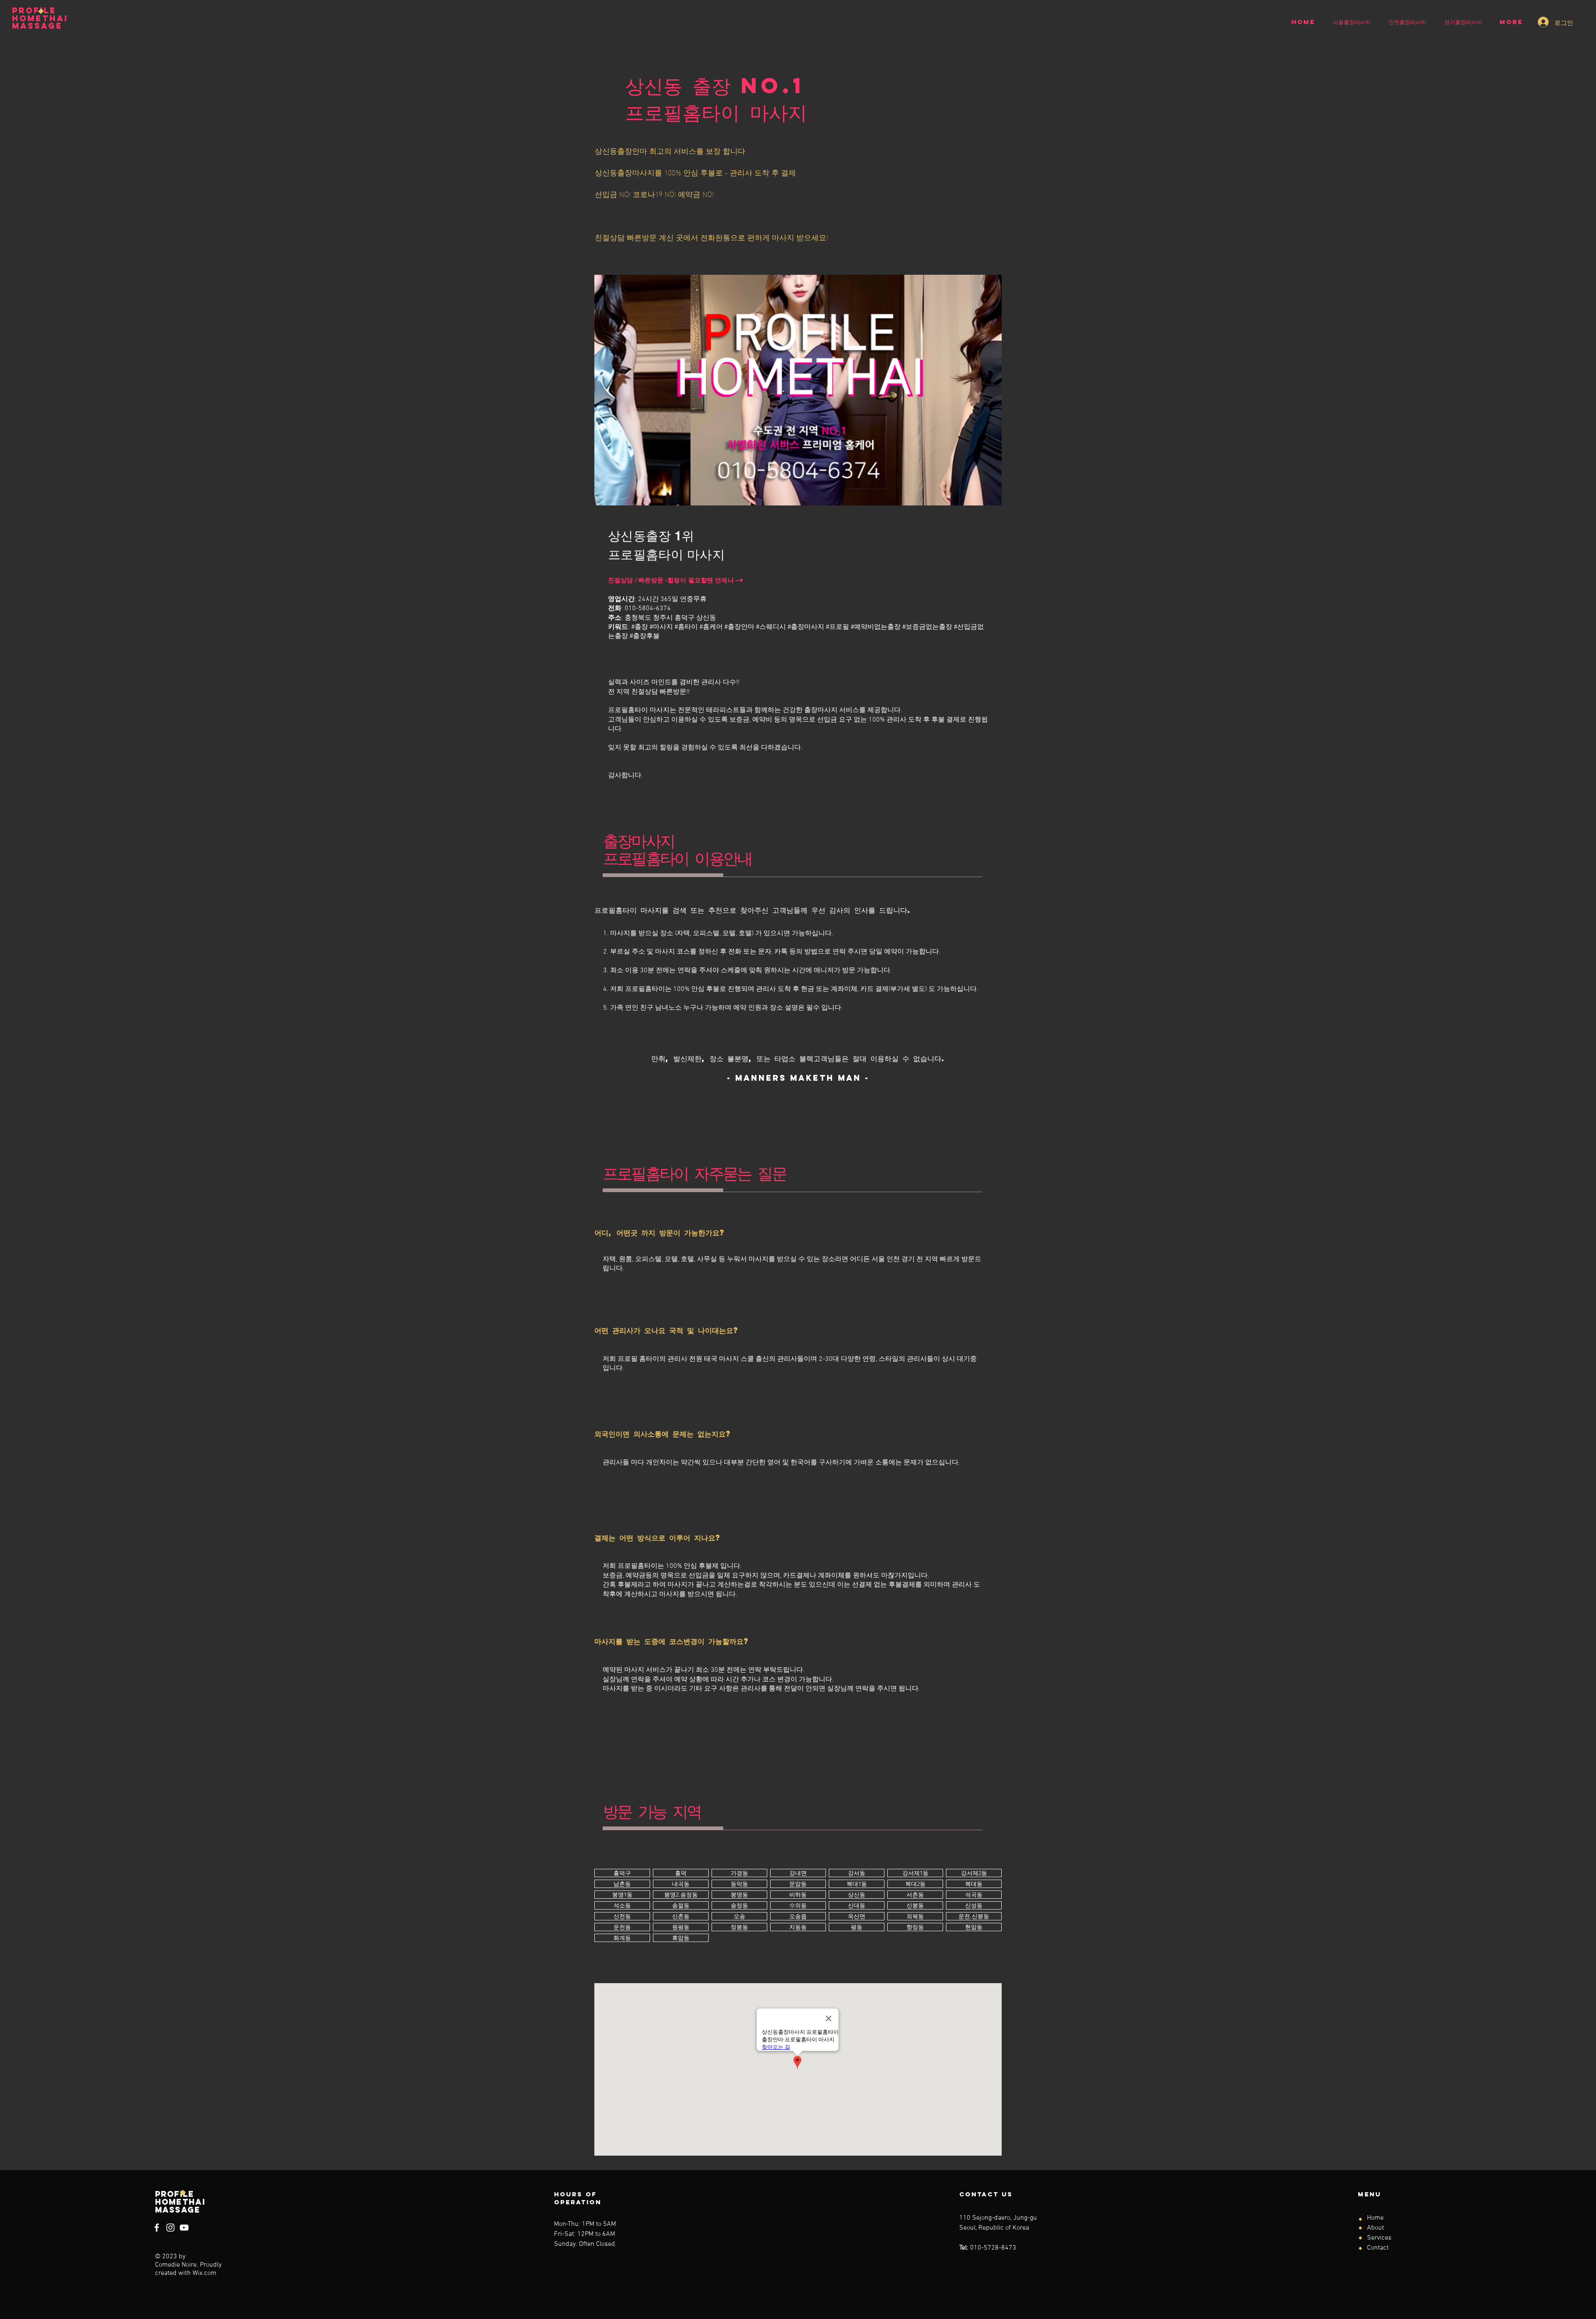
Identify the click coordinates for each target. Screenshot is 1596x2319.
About (1376, 2228)
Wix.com (204, 2273)
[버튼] (622, 1873)
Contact (1378, 2248)
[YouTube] (184, 2228)
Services (1379, 2238)
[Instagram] (170, 2228)
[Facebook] (157, 2228)
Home (1375, 2218)
